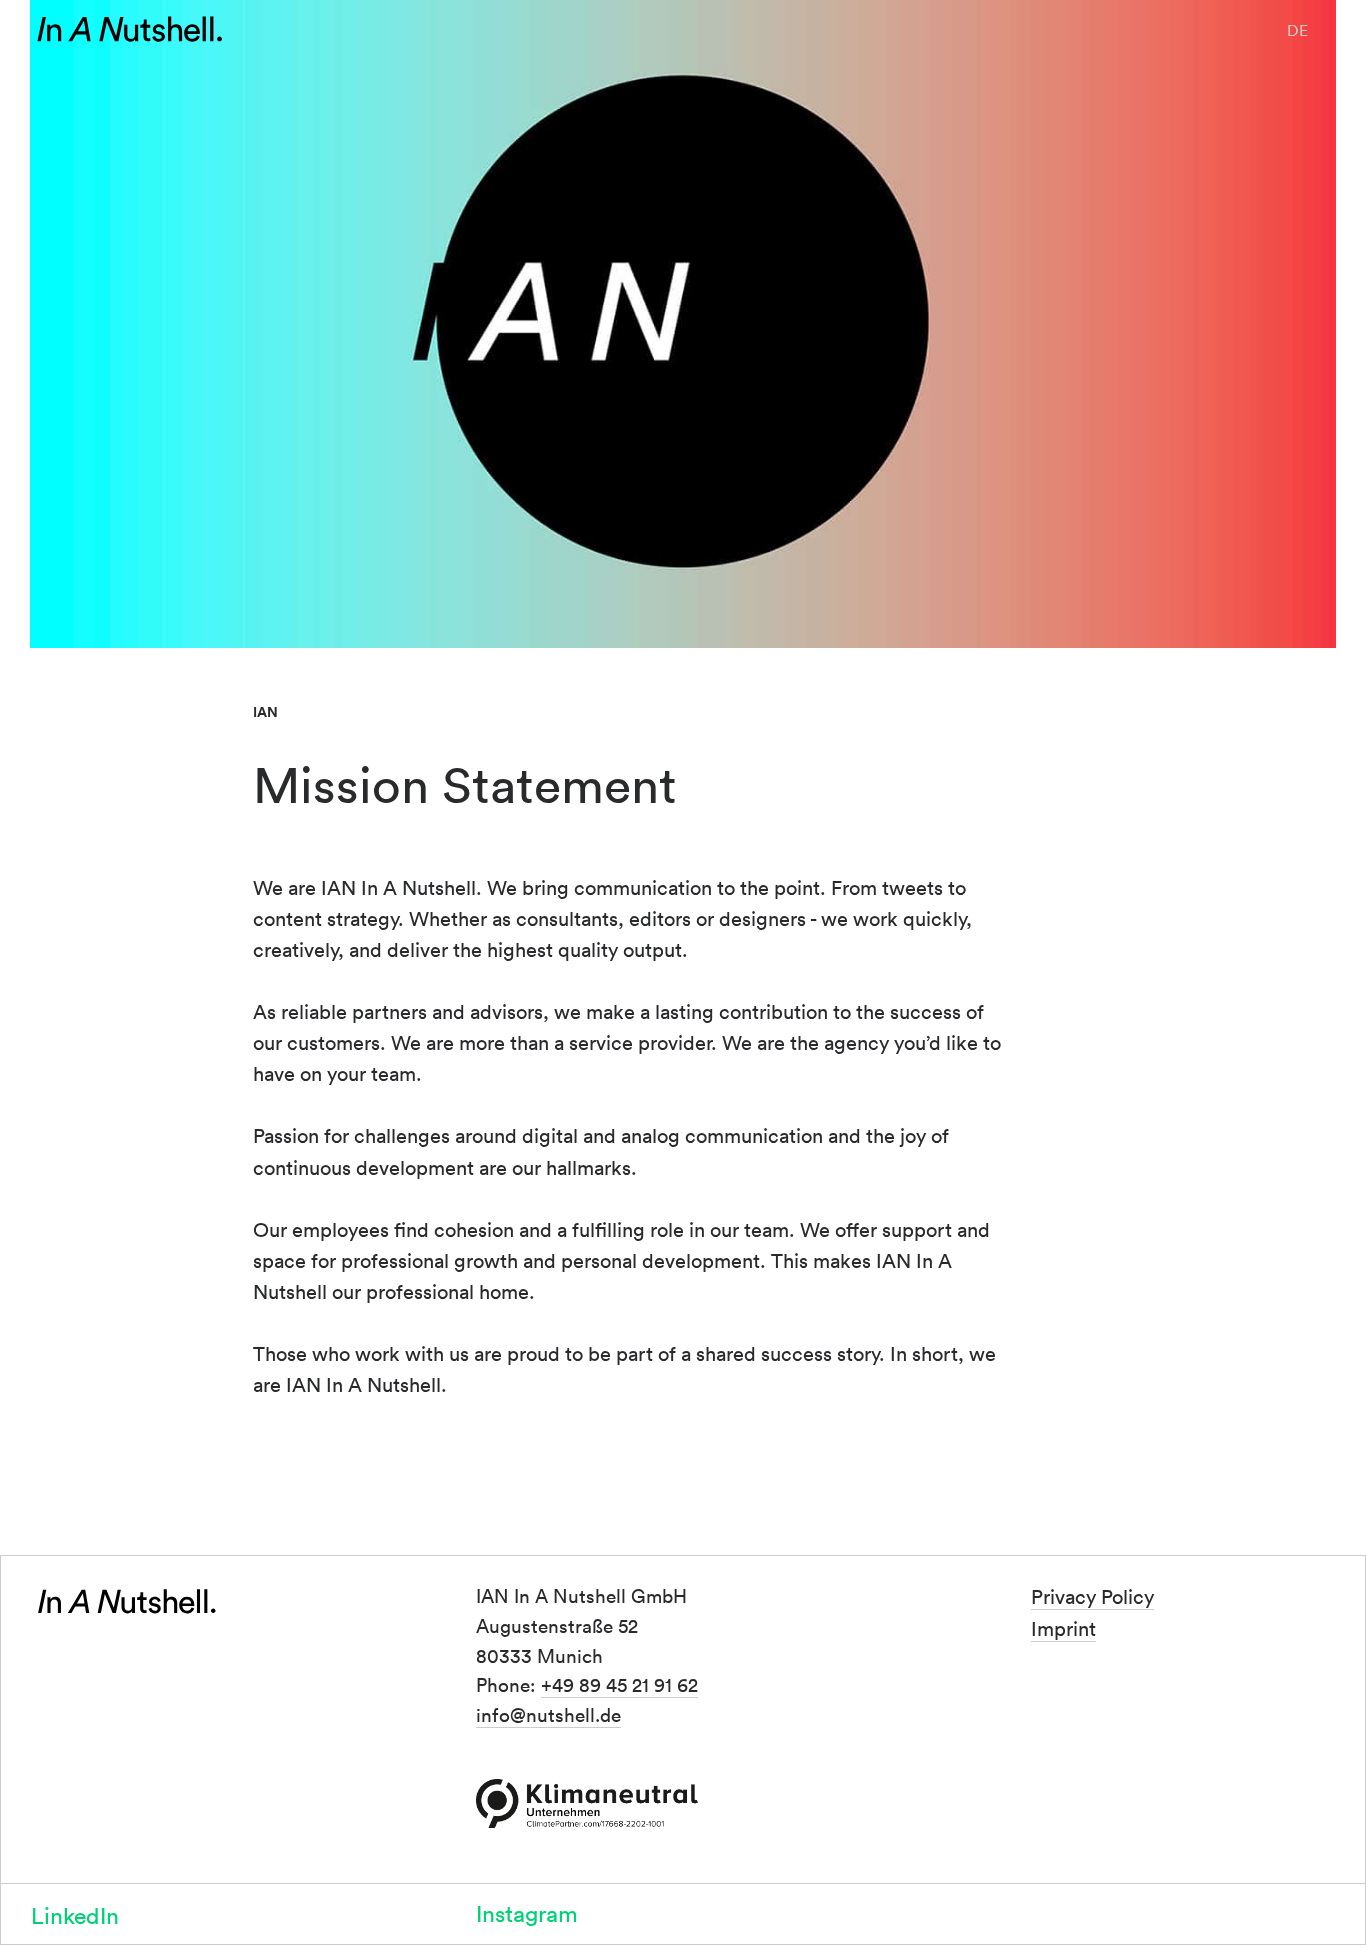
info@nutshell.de (548, 1714)
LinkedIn (75, 1914)
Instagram (527, 1912)
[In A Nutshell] (130, 30)
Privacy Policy (1092, 1596)
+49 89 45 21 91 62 (619, 1684)
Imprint (1063, 1628)
